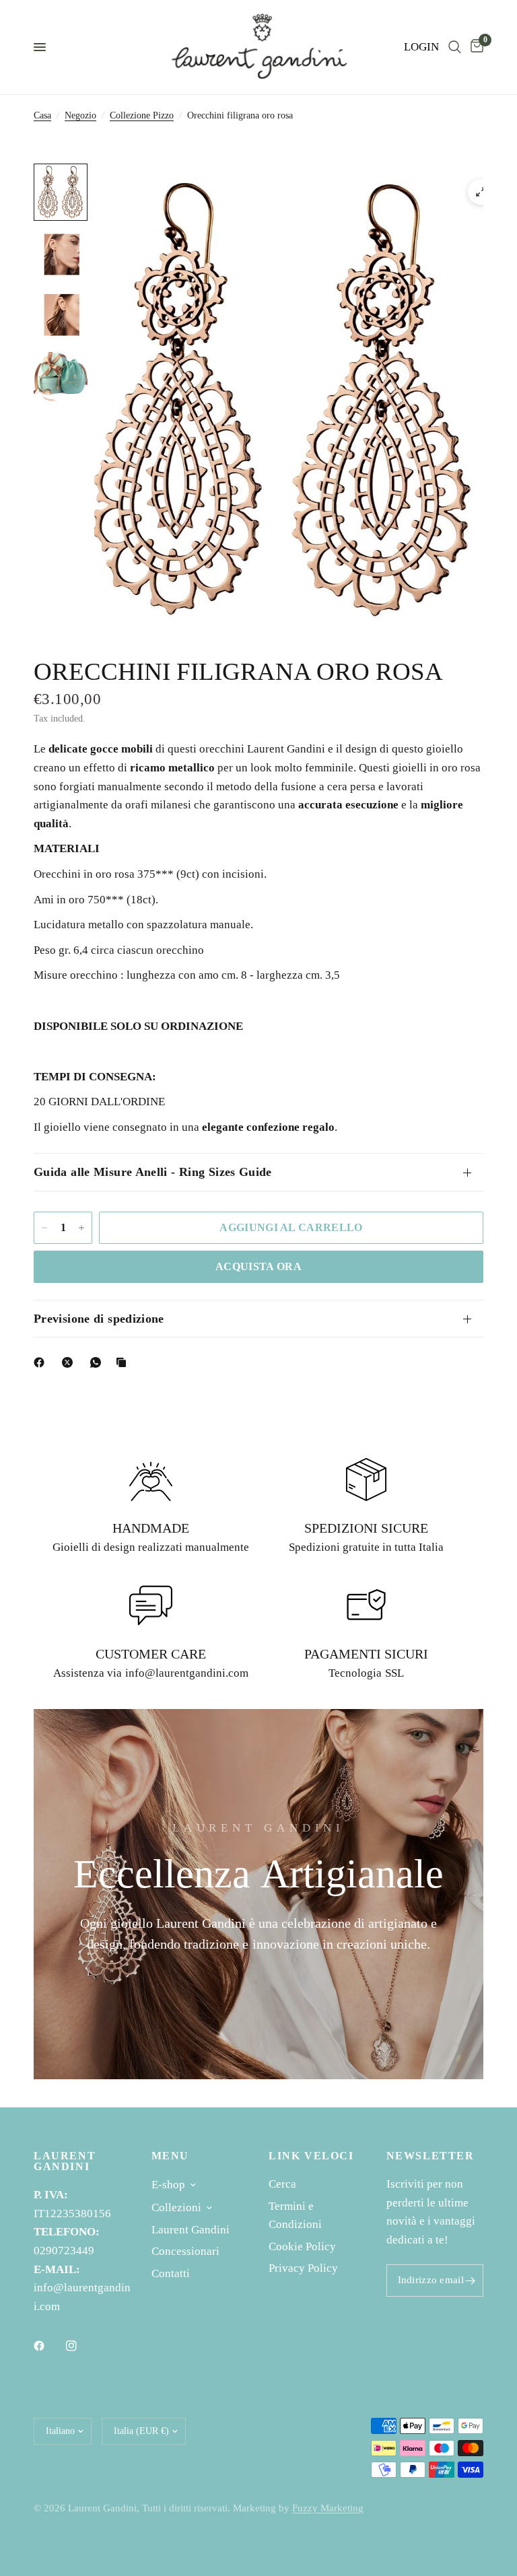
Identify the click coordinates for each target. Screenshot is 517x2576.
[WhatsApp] (98, 1362)
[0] (475, 47)
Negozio (80, 115)
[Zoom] (481, 192)
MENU (170, 2156)
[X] (70, 1362)
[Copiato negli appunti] (124, 1362)
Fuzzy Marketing (328, 2508)
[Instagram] (81, 2346)
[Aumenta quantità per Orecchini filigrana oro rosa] (81, 1228)
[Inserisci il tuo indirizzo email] (470, 2281)
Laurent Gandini (191, 2230)
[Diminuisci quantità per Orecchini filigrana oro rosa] (44, 1228)
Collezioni (176, 2207)
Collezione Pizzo (142, 115)
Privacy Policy (303, 2268)
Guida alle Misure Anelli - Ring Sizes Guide (153, 1172)
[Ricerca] (455, 47)
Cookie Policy (302, 2247)
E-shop (168, 2185)
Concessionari (185, 2251)
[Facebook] (42, 1362)
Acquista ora (258, 1266)
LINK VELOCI (311, 2156)
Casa (42, 115)
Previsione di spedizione (99, 1319)
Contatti (171, 2273)
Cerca (282, 2184)
